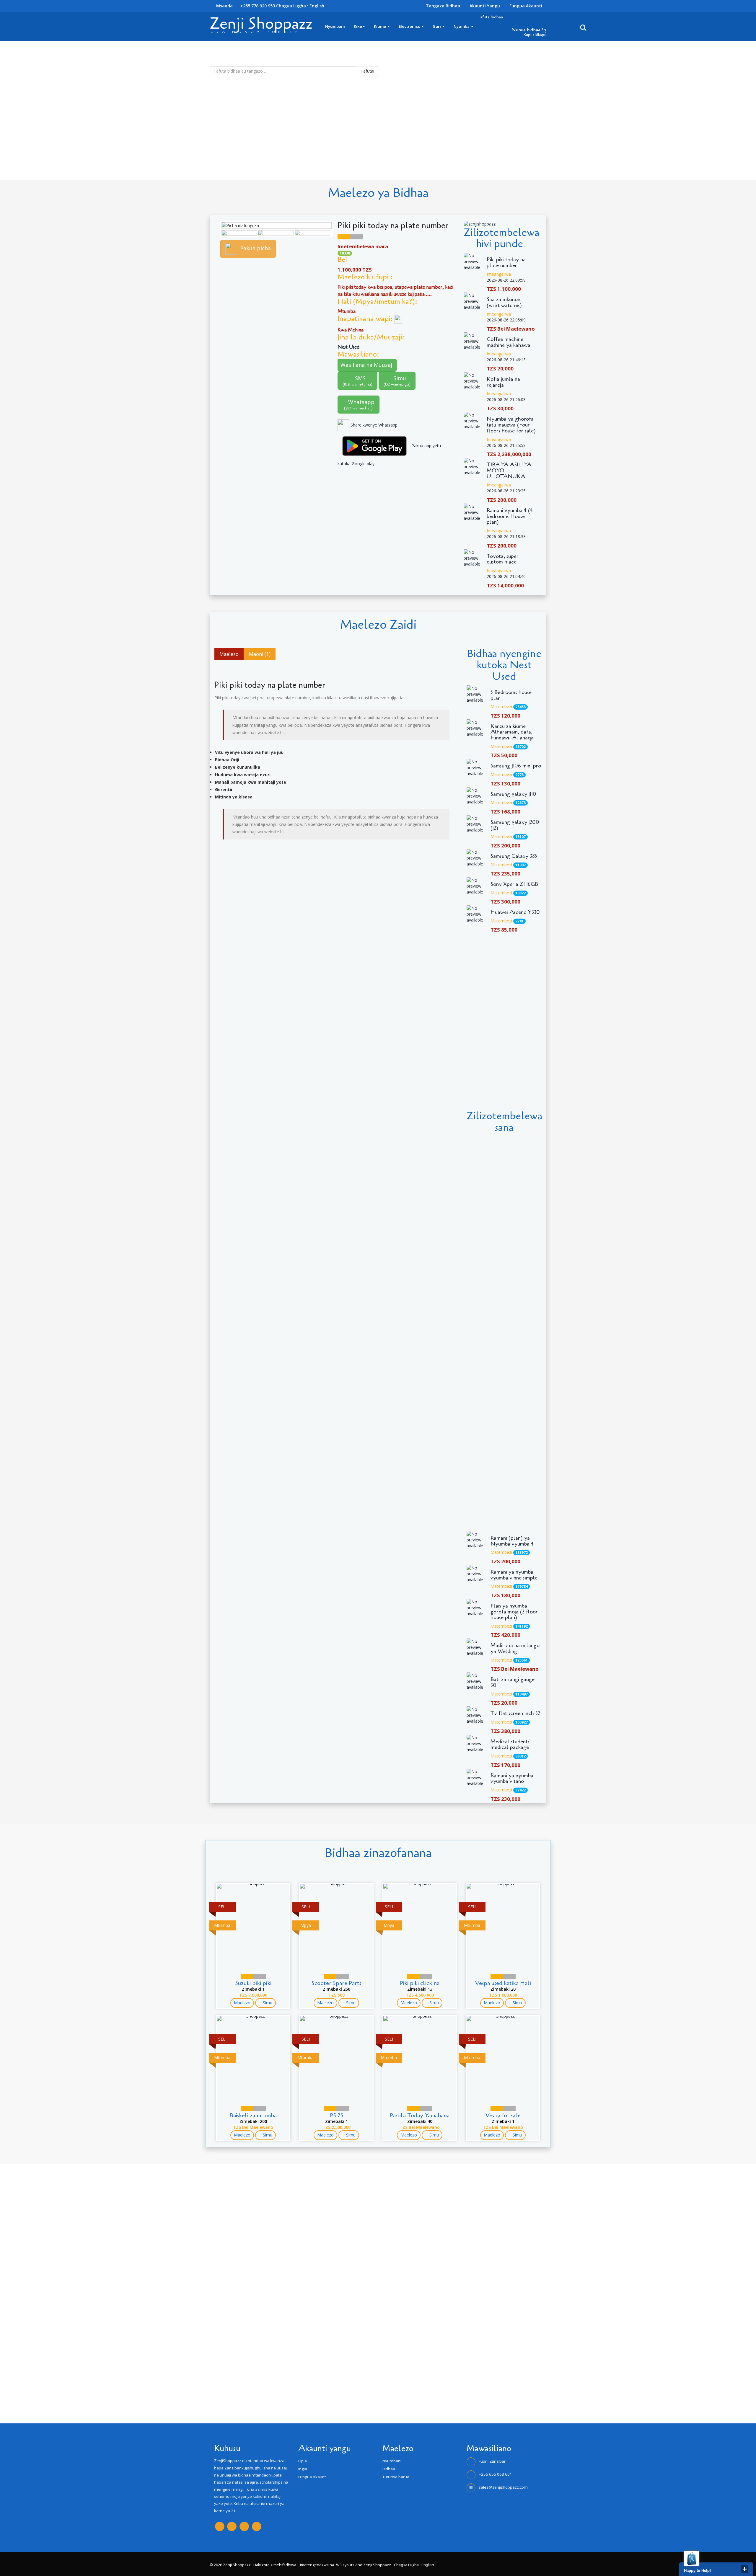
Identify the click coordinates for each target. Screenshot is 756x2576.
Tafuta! (367, 71)
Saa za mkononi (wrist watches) (504, 303)
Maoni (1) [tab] (260, 654)
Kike (358, 26)
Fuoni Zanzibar (492, 2461)
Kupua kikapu (535, 35)
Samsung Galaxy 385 (514, 856)
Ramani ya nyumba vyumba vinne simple (514, 1575)
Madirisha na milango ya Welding (515, 1649)
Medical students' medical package (511, 1745)
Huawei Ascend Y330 (515, 912)
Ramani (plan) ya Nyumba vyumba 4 (512, 1541)
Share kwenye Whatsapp (373, 425)
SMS (357, 381)
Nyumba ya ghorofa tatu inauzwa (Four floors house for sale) (511, 425)
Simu (397, 381)
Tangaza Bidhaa (443, 6)
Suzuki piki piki (253, 1983)
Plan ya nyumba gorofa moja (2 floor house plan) (514, 1612)
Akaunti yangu (485, 6)
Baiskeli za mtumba (253, 2115)
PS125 (337, 2115)
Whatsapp (359, 405)
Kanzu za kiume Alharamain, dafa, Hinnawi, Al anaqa (512, 732)
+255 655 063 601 (495, 2474)
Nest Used (349, 347)
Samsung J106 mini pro (516, 766)
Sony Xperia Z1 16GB (514, 884)
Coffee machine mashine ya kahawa (509, 342)
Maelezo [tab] (229, 654)
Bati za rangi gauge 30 (513, 1683)
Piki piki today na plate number (506, 263)
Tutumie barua (396, 2477)
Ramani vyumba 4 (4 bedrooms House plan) (510, 516)
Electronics (410, 26)
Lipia (303, 2461)
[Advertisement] (177, 139)
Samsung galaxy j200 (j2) (515, 825)
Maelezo (242, 2003)
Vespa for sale (503, 2115)
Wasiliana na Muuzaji (367, 365)
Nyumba (462, 26)
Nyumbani (335, 26)
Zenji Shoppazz (261, 23)
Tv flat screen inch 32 (515, 1713)
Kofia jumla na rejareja (503, 382)
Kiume (380, 26)
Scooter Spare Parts (336, 1983)
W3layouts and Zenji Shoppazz (364, 2565)
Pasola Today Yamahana (420, 2115)
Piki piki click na (420, 1983)
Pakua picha (255, 248)
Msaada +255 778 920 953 (245, 6)
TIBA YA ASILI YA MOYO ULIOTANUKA (509, 471)
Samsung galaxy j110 (513, 794)
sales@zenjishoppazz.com (503, 2487)
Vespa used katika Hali (503, 1983)
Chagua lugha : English (300, 6)
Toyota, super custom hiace (503, 559)
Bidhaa (389, 2469)
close (744, 2569)
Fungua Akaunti (526, 6)
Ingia (303, 2469)
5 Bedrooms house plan (511, 695)
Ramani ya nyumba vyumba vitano (512, 1779)
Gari (437, 26)
